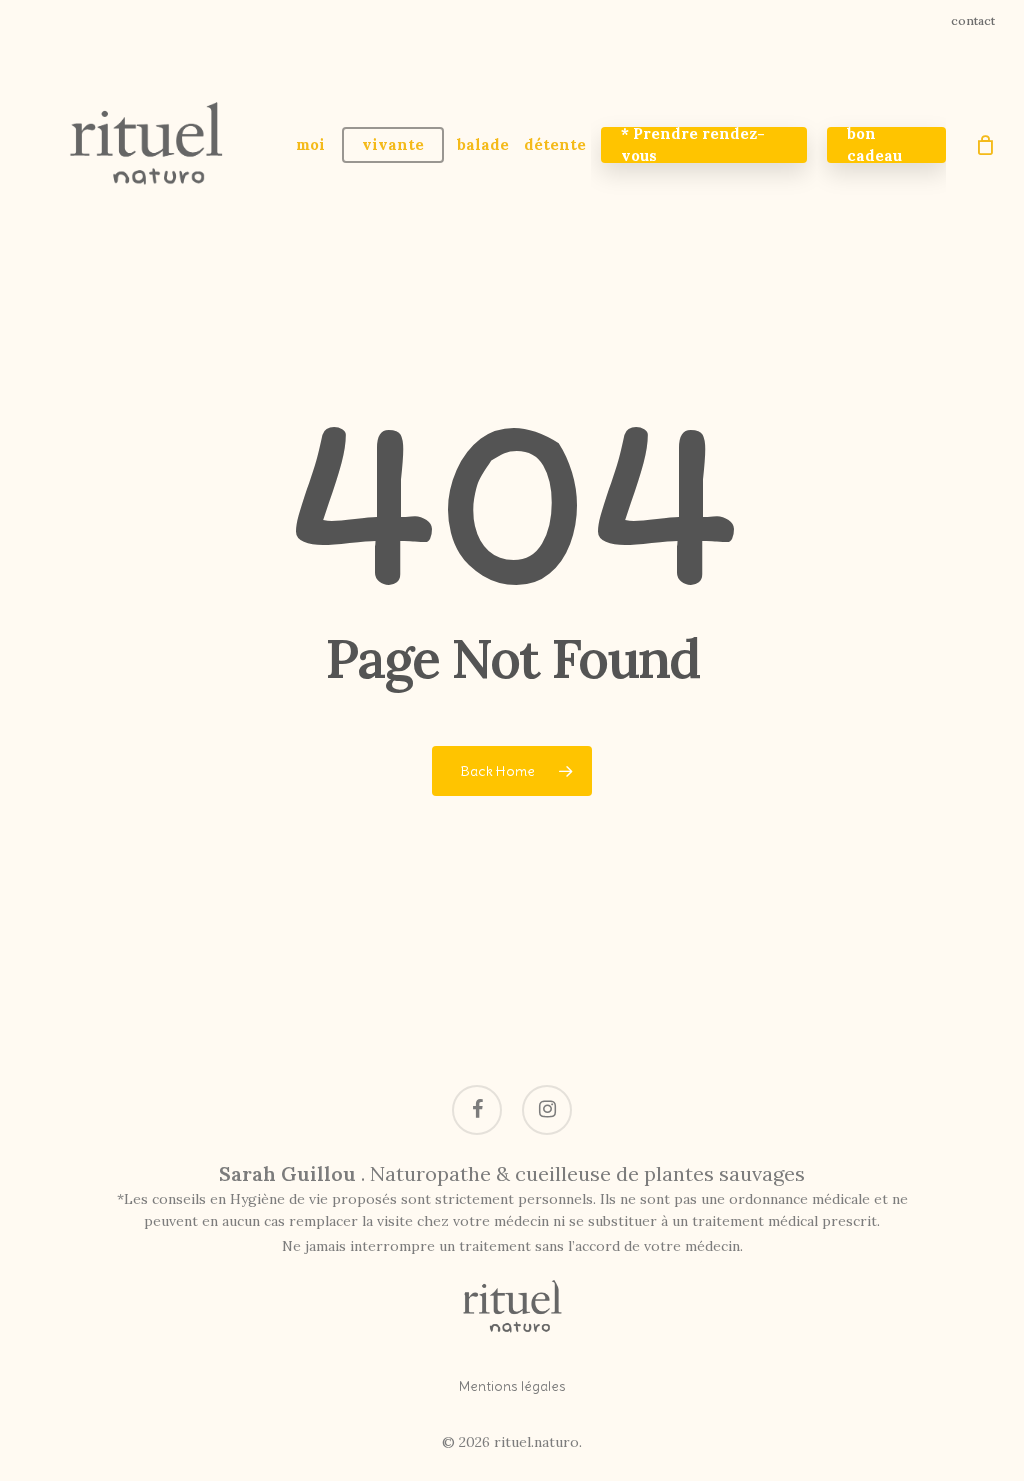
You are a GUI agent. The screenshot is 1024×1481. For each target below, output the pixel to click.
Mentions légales (512, 1386)
